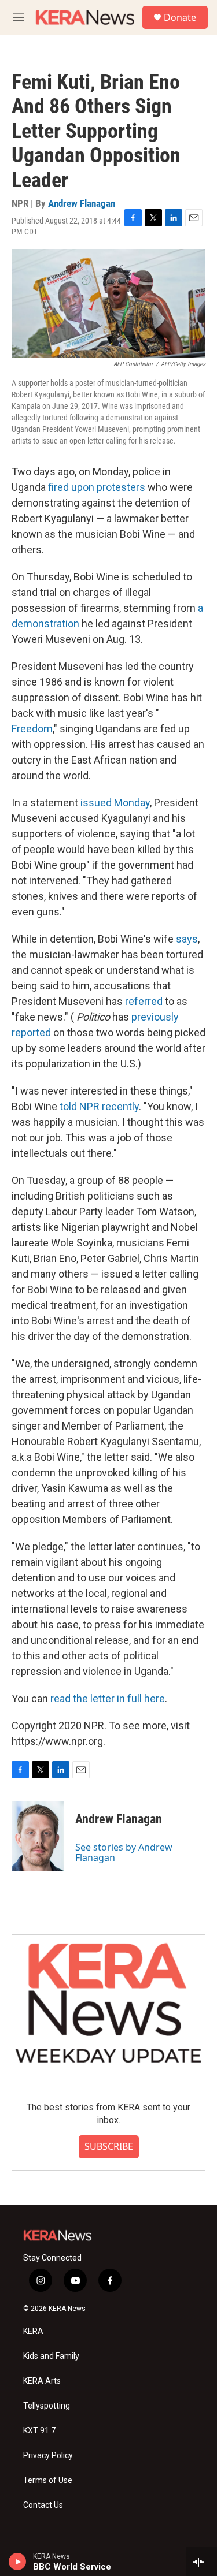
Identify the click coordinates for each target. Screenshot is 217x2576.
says (187, 939)
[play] (18, 2562)
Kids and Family (51, 2356)
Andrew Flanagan (82, 203)
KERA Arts (42, 2381)
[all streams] (202, 2562)
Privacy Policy (48, 2456)
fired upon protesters (97, 487)
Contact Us (43, 2505)
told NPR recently (99, 1106)
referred (144, 1001)
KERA (33, 2331)
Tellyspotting (47, 2406)
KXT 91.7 (39, 2431)
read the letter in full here (108, 1698)
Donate (180, 17)
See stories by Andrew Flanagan (124, 1852)
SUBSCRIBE (109, 2146)
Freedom (32, 729)
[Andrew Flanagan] (38, 1836)
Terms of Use (48, 2480)
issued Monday (115, 803)
